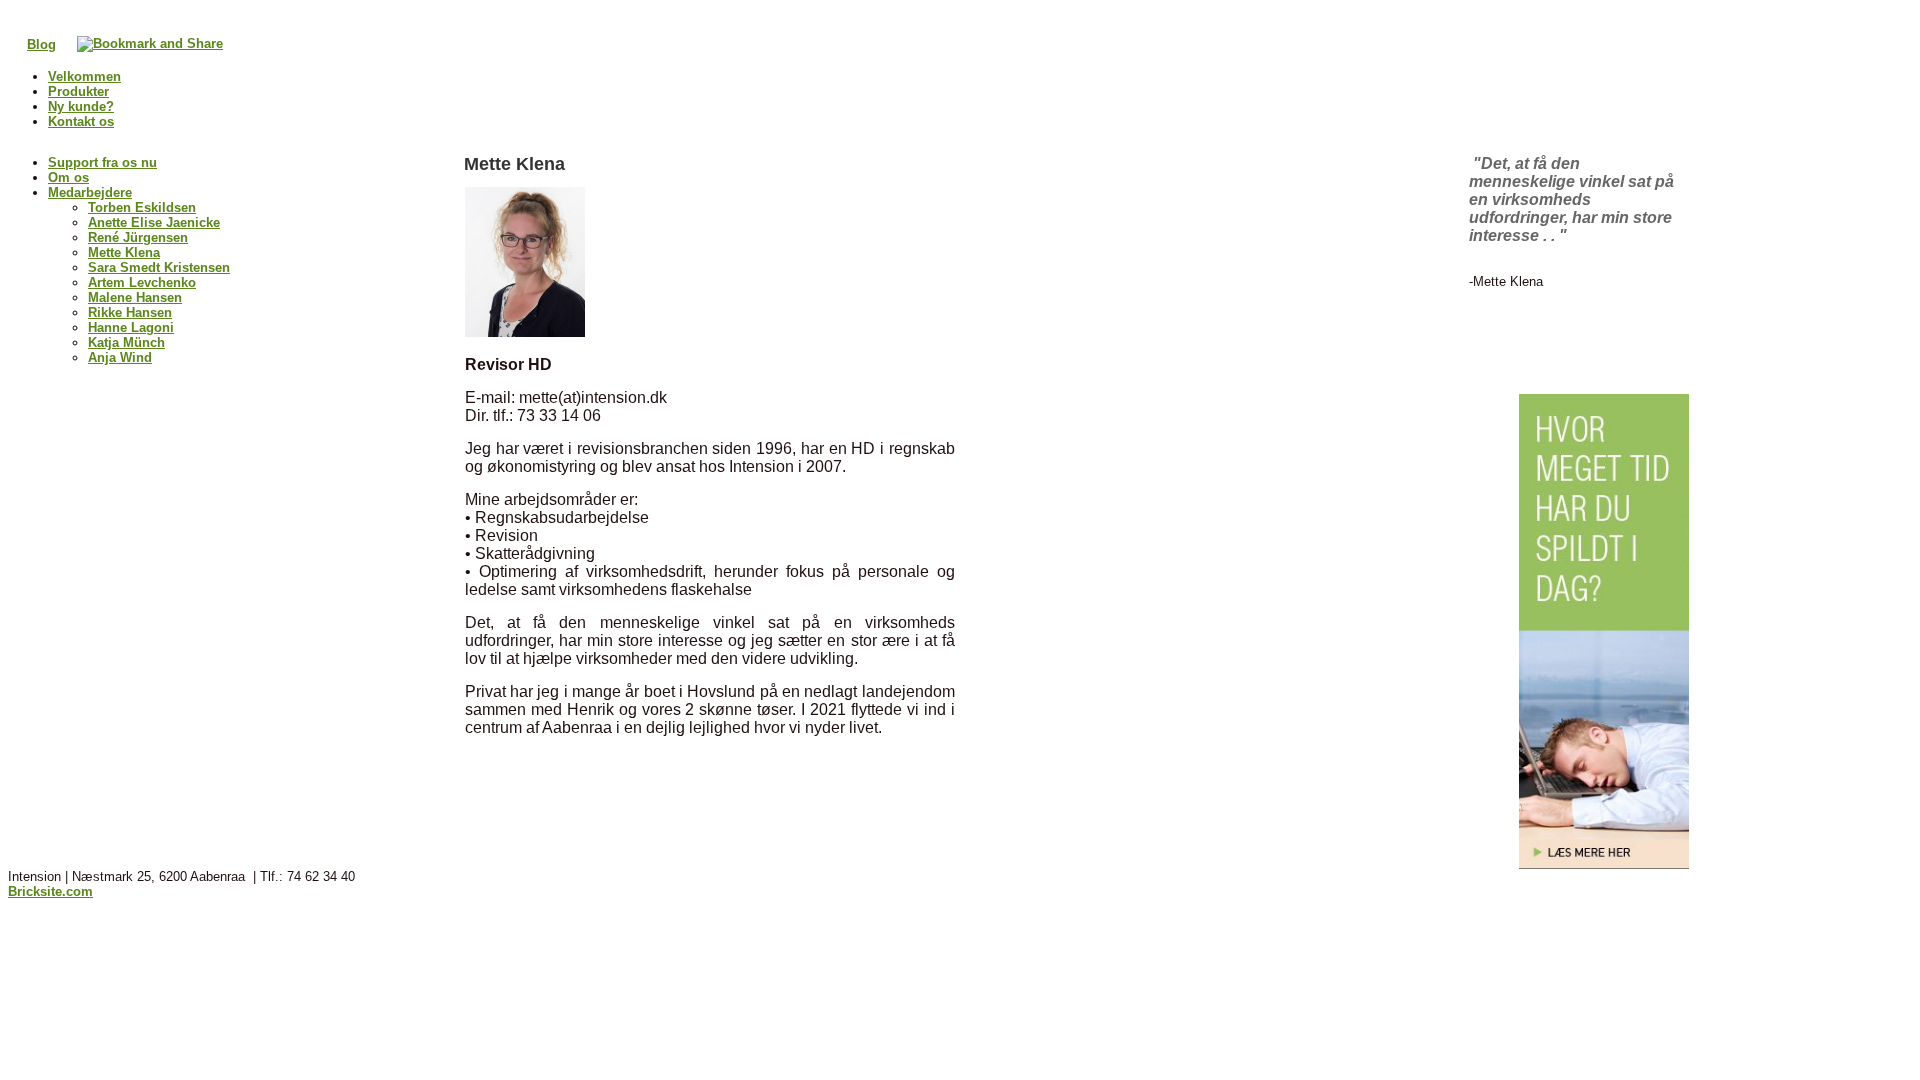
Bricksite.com (50, 891)
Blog (41, 44)
